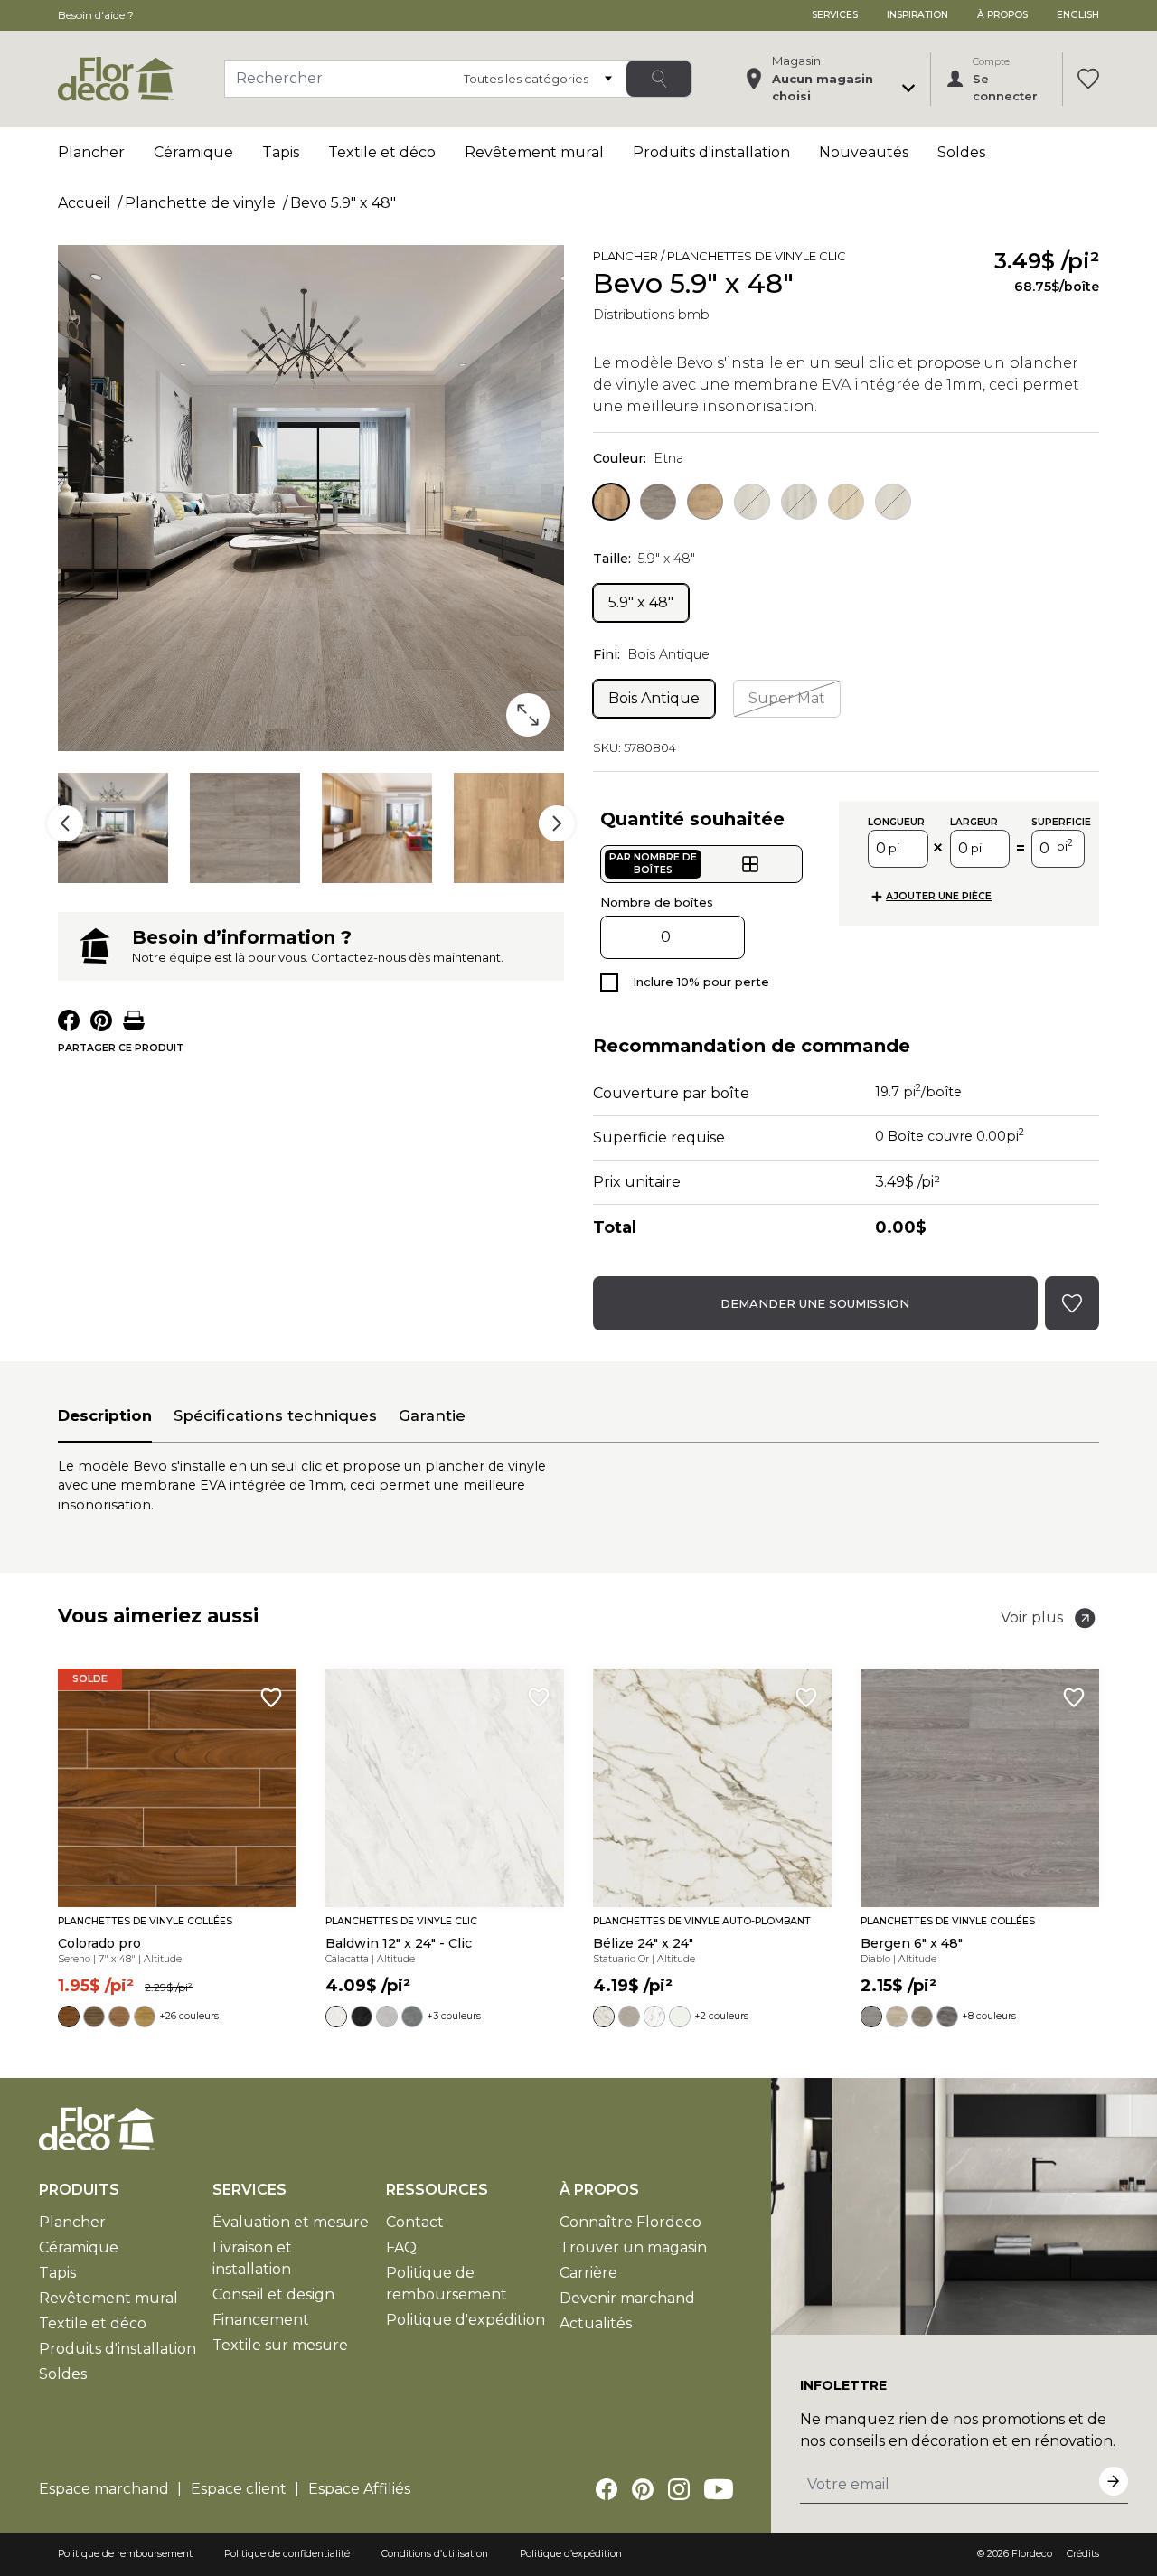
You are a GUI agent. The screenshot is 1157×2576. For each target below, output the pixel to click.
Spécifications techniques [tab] (275, 1415)
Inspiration (917, 15)
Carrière (588, 2273)
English (1078, 15)
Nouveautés (864, 152)
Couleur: (638, 458)
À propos (1002, 15)
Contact (415, 2222)
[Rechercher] (659, 79)
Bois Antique (654, 698)
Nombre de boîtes (657, 902)
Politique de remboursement (125, 2554)
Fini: (651, 654)
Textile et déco (382, 152)
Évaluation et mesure (291, 2222)
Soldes (961, 152)
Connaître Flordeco (630, 2222)
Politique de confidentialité (287, 2554)
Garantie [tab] (432, 1415)
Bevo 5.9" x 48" (343, 203)
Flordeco (1032, 2554)
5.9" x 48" (641, 602)
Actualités (596, 2323)
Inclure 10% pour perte (701, 982)
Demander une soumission (815, 1303)
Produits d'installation (711, 152)
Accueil (85, 203)
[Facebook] (607, 2489)
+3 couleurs (454, 2016)
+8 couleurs (989, 2016)
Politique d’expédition (571, 2554)
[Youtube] (719, 2489)
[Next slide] (557, 823)
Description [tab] (105, 1415)
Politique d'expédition (466, 2320)
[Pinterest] (643, 2489)
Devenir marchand (627, 2298)
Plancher (91, 152)
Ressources (437, 2190)
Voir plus (1032, 1617)
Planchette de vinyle (200, 203)
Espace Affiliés (359, 2489)
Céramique (193, 152)
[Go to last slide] (65, 823)
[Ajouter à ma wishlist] (871, 259)
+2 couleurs (721, 2016)
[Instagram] (679, 2489)
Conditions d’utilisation (435, 2554)
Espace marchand (104, 2489)
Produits (79, 2190)
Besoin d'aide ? (96, 15)
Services (835, 15)
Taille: (644, 559)
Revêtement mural (534, 152)
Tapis (281, 152)
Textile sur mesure (280, 2345)
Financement (261, 2320)
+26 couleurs (189, 2016)
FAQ (401, 2247)
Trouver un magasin (633, 2247)
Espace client (239, 2489)
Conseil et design (273, 2294)
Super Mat (787, 698)
